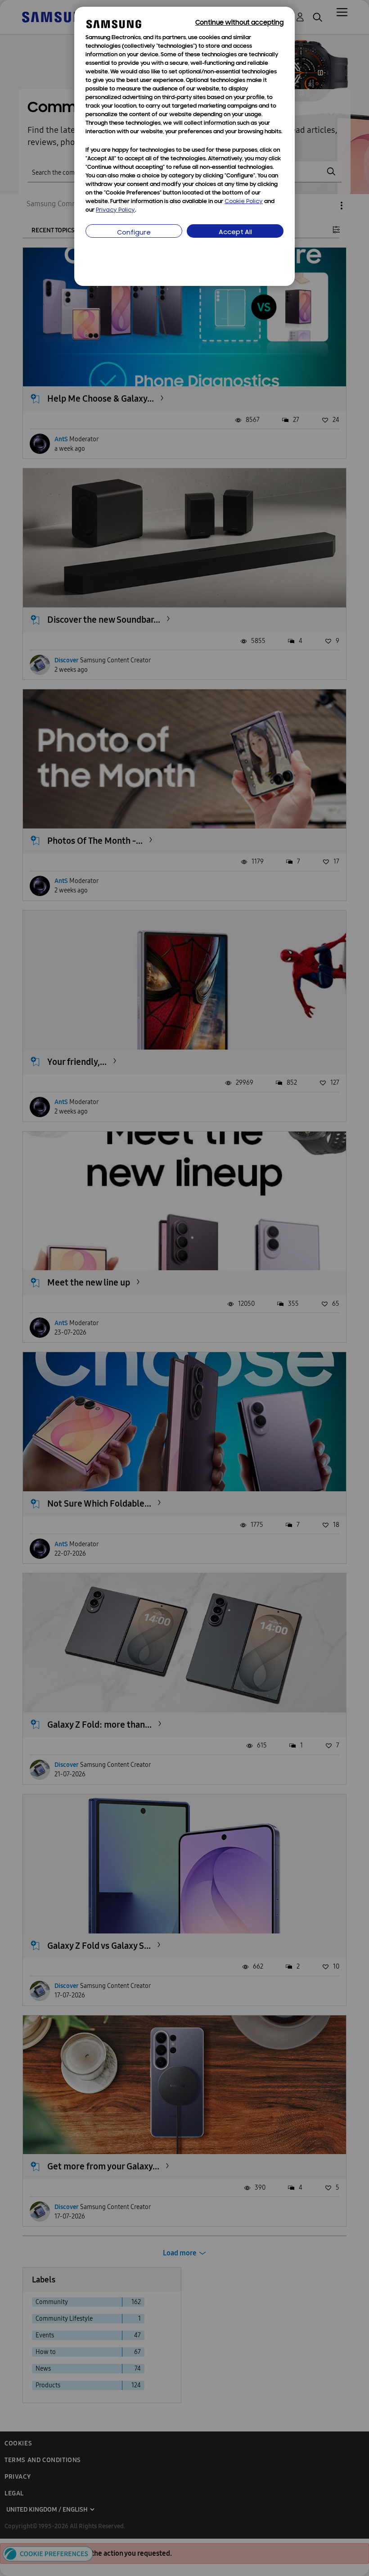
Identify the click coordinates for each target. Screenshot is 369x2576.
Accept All (235, 233)
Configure (134, 233)
